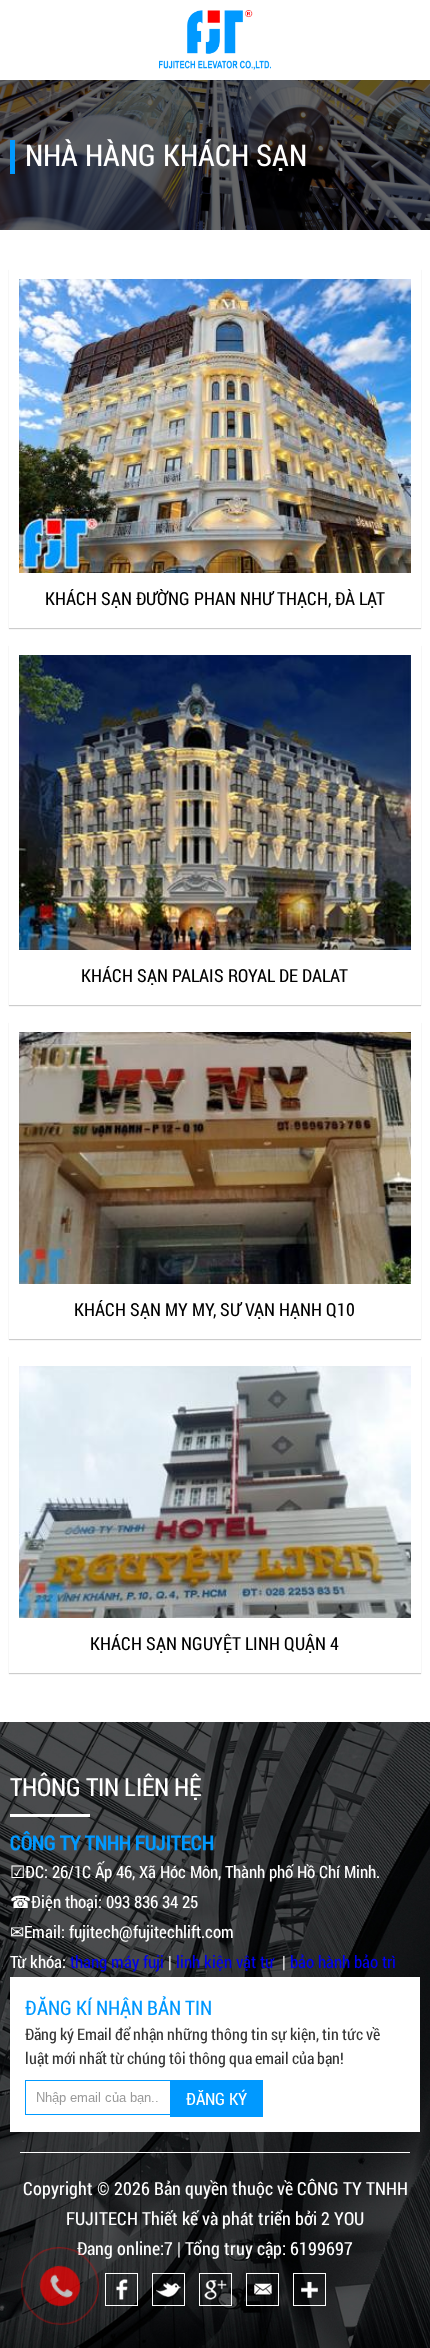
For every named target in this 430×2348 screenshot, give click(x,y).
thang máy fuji (117, 1961)
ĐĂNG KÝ (216, 2098)
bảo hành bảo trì (343, 1961)
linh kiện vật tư (227, 1961)
